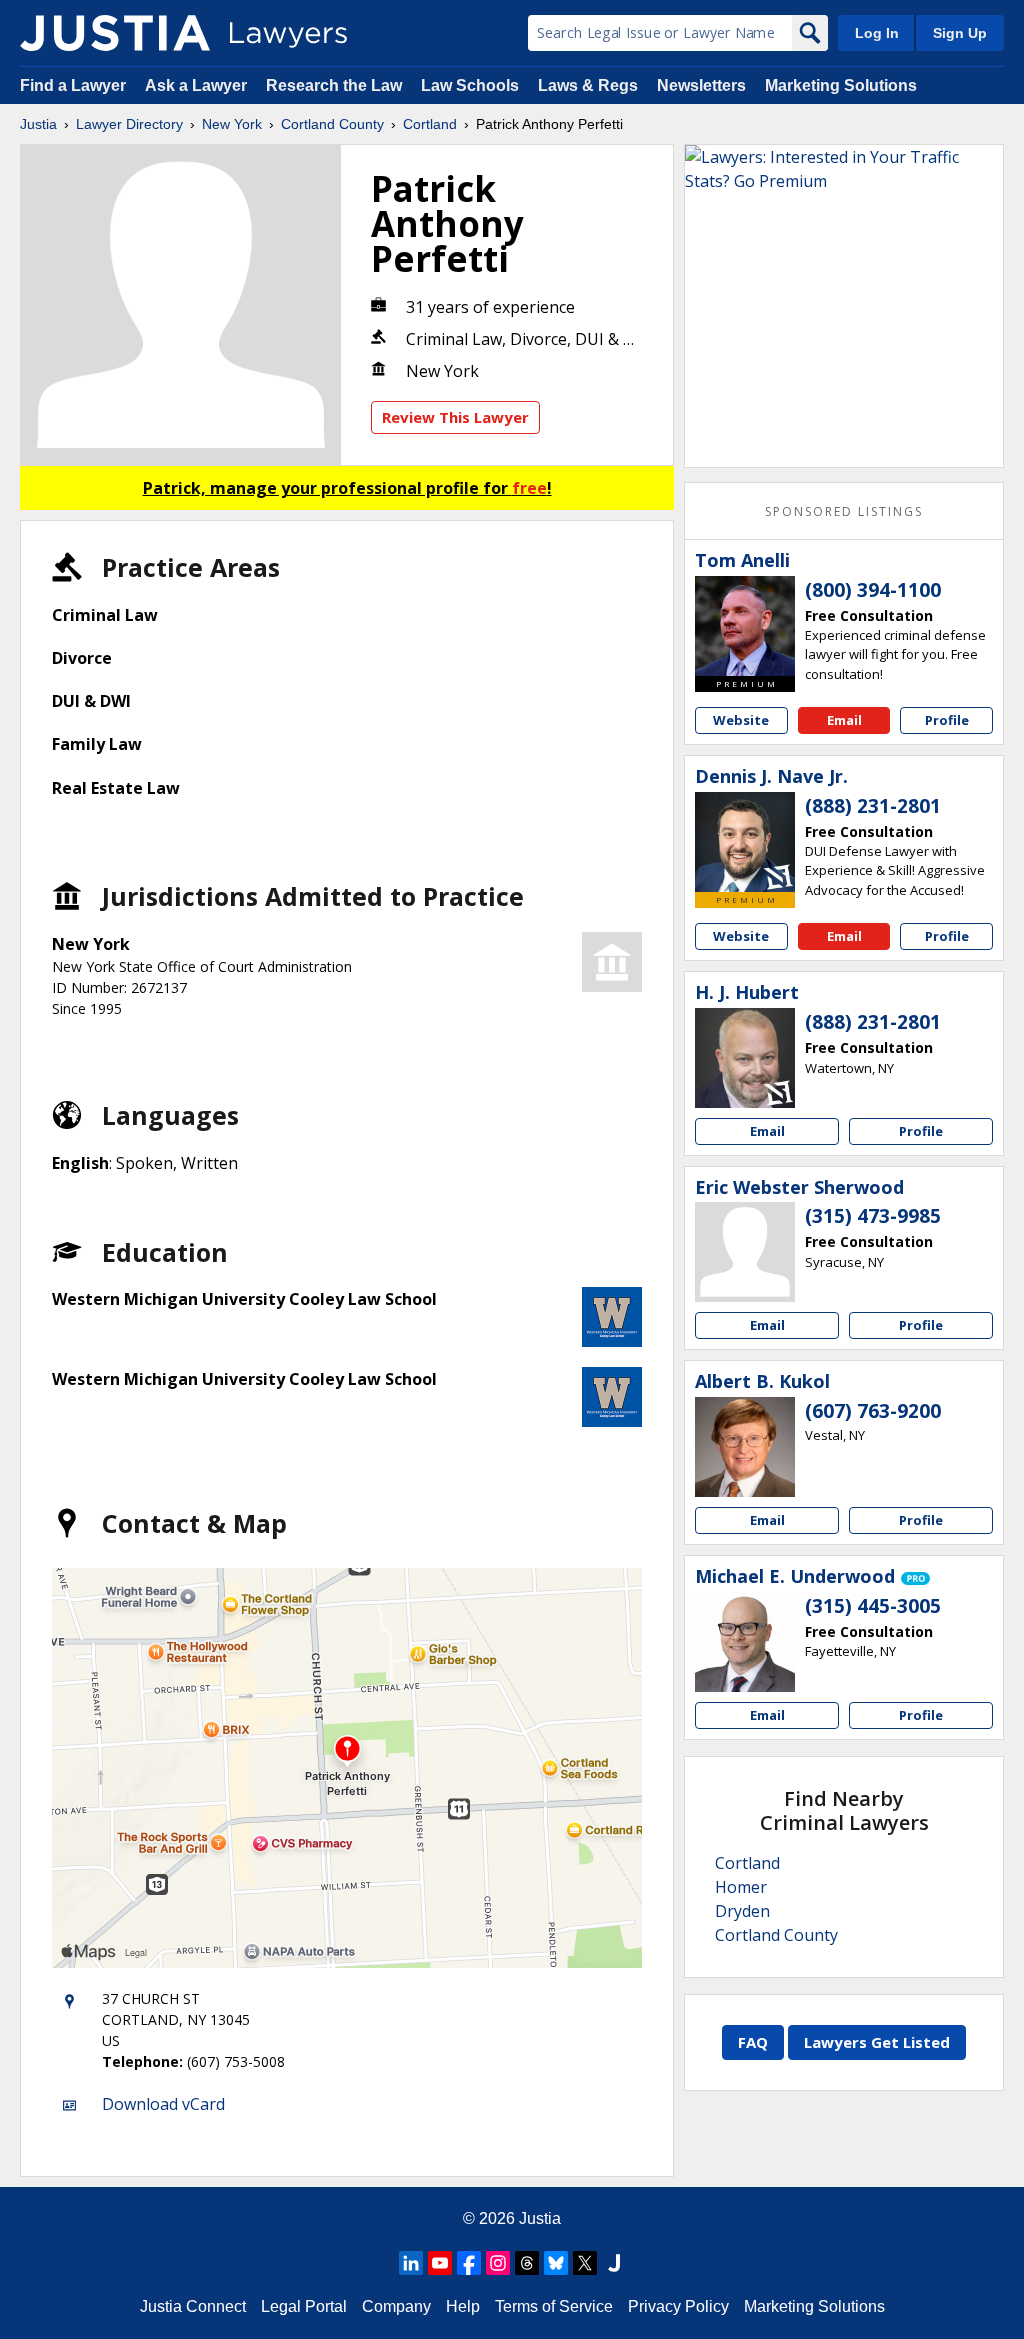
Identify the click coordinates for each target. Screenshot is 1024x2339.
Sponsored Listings (844, 511)
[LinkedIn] (411, 2263)
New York (232, 124)
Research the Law (334, 85)
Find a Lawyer (73, 85)
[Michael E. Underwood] (745, 1642)
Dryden (742, 1911)
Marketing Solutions (841, 85)
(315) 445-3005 (873, 1606)
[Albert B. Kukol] (745, 1447)
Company (396, 2306)
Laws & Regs (588, 85)
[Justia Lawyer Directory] (115, 33)
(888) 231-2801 (873, 806)
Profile (947, 720)
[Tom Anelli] (745, 626)
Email (844, 720)
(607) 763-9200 (873, 1411)
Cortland (430, 124)
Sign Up (960, 33)
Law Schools (470, 85)
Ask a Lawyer (198, 85)
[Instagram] (498, 2263)
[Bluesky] (556, 2263)
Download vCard (163, 2104)
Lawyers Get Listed (877, 2042)
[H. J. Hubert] (745, 1058)
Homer (741, 1887)
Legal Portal (304, 2306)
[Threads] (527, 2263)
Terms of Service (554, 2306)
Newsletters (701, 85)
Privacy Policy (678, 2306)
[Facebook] (469, 2263)
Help (463, 2306)
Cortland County (332, 124)
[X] (585, 2263)
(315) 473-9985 (873, 1216)
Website (741, 720)
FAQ (753, 2042)
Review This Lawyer (455, 417)
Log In (877, 33)
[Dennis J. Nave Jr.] (745, 842)
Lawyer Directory (129, 124)
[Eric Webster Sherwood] (745, 1252)
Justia (38, 124)
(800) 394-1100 (873, 590)
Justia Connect (193, 2306)
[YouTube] (440, 2263)
